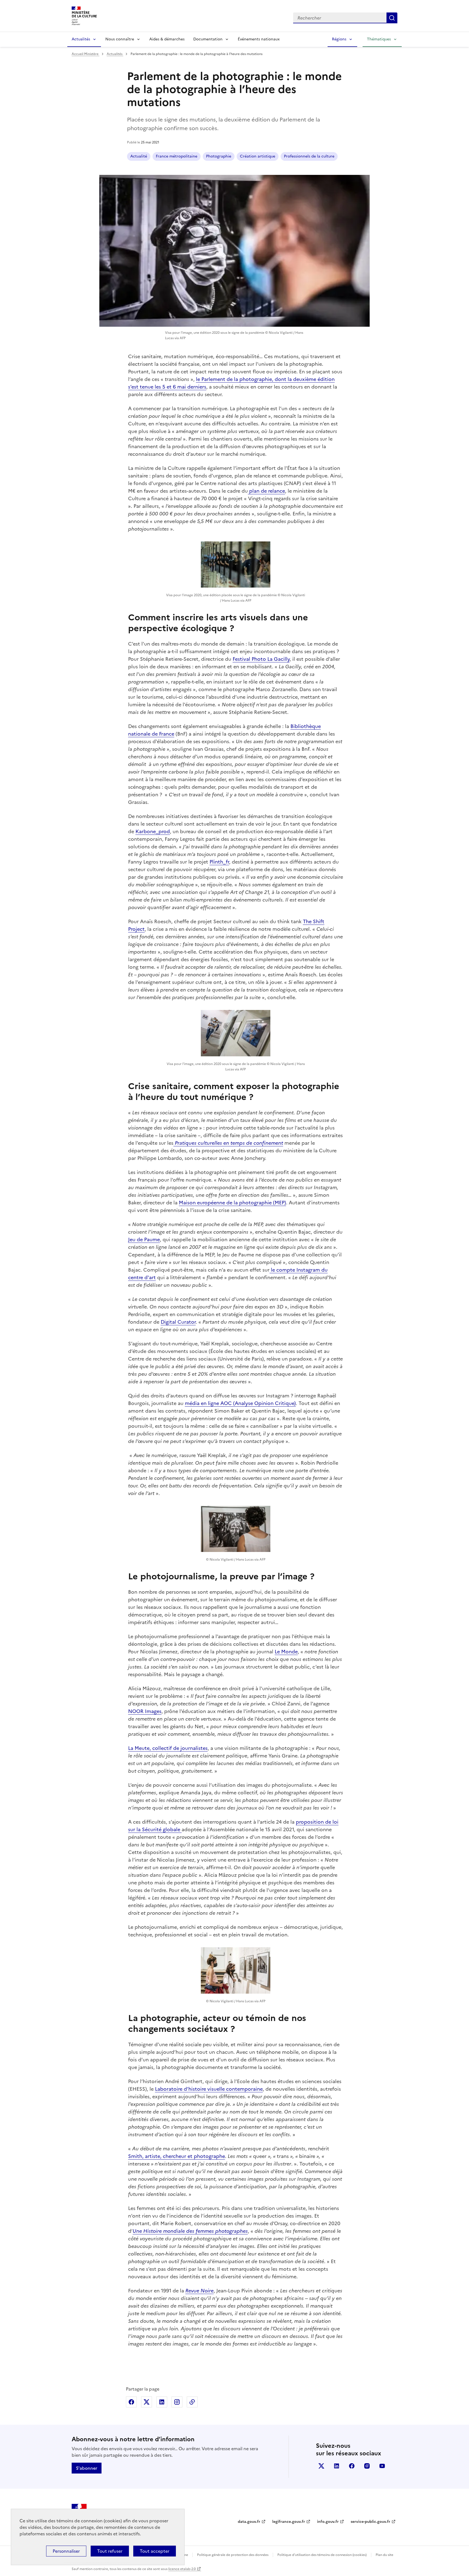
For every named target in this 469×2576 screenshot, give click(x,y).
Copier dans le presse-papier (192, 2402)
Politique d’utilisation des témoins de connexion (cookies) (322, 2555)
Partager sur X (147, 2402)
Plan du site (384, 2555)
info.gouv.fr (328, 2522)
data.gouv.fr (249, 2522)
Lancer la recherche (392, 18)
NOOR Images (145, 1711)
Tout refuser (110, 2551)
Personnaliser (66, 2551)
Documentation (208, 39)
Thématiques (379, 39)
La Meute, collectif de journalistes (168, 1748)
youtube (382, 2466)
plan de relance (266, 491)
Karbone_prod (153, 831)
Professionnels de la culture (309, 156)
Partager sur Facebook (131, 2402)
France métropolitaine (177, 156)
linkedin (337, 2466)
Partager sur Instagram (177, 2402)
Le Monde (286, 1652)
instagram (367, 2466)
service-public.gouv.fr (370, 2522)
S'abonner (87, 2468)
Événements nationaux (259, 39)
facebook (352, 2466)
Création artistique (258, 156)
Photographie (219, 156)
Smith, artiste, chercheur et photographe (177, 2156)
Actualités (81, 39)
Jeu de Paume (144, 1239)
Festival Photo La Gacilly (261, 659)
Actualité (139, 156)
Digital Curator (178, 1322)
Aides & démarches (167, 39)
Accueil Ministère (85, 54)
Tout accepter (155, 2551)
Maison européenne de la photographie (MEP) (232, 1203)
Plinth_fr (219, 862)
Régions (339, 39)
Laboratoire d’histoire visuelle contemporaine (209, 2089)
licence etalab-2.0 (182, 2569)
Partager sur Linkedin (162, 2402)
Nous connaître (120, 39)
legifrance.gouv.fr (289, 2522)
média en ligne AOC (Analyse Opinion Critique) (240, 1403)
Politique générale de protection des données (233, 2555)
